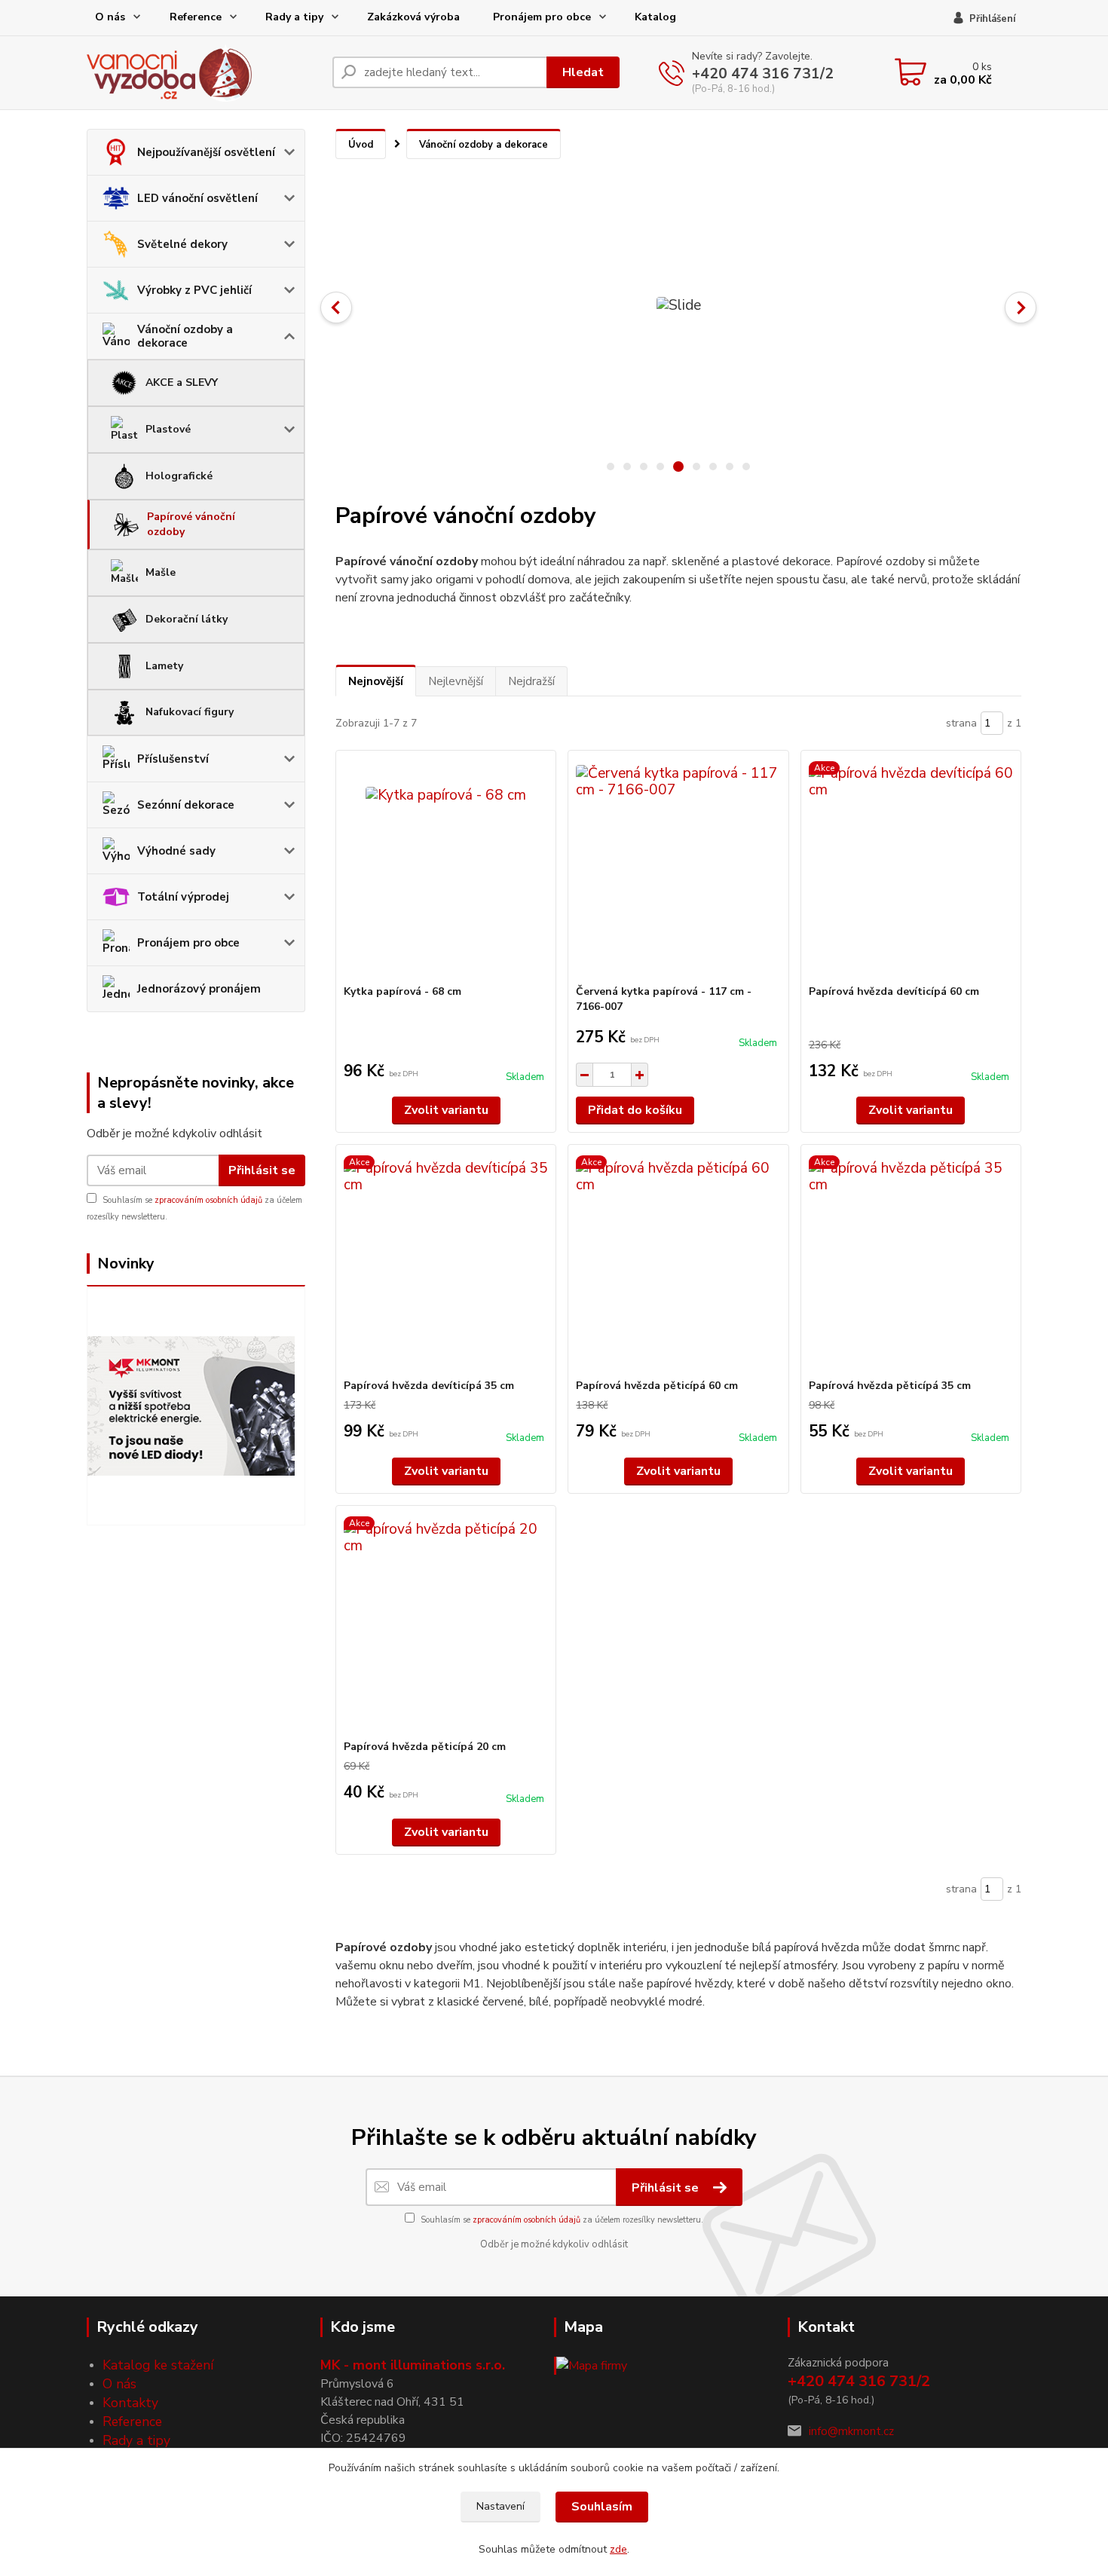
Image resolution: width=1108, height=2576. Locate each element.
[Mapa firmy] (591, 2365)
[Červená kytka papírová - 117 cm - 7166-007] (678, 867)
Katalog (655, 17)
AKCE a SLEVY (182, 382)
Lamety (164, 666)
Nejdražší (531, 681)
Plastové (168, 429)
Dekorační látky (187, 619)
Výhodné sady (176, 851)
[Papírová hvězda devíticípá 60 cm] (911, 867)
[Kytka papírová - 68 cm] (446, 867)
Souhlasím (602, 2507)
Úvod (361, 145)
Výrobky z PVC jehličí (194, 290)
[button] (336, 307)
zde (618, 2549)
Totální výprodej (183, 897)
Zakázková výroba (413, 17)
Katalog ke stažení (158, 2365)
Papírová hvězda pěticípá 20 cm (425, 1747)
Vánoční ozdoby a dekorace (185, 336)
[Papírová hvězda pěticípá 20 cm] (446, 1623)
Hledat (583, 72)
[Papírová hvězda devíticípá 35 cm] (446, 1262)
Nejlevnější (456, 681)
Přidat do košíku (635, 1110)
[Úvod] (204, 73)
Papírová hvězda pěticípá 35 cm (890, 1386)
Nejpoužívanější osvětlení (206, 152)
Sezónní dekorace (186, 805)
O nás (110, 17)
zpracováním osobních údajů (208, 1200)
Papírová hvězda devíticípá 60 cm (894, 991)
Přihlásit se (262, 1170)
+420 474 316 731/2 (763, 74)
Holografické (179, 476)
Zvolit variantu (446, 1110)
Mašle (161, 572)
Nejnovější (376, 681)
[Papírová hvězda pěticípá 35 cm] (911, 1262)
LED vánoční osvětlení (197, 198)
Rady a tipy (294, 17)
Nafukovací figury (190, 712)
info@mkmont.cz (851, 2431)
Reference (196, 17)
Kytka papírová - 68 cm (402, 991)
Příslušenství (173, 759)
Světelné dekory (182, 244)
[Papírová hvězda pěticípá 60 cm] (678, 1262)
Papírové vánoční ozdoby (191, 524)
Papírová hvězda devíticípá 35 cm (429, 1386)
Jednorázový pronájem (199, 989)
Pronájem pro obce (542, 17)
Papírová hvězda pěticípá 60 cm (657, 1386)
